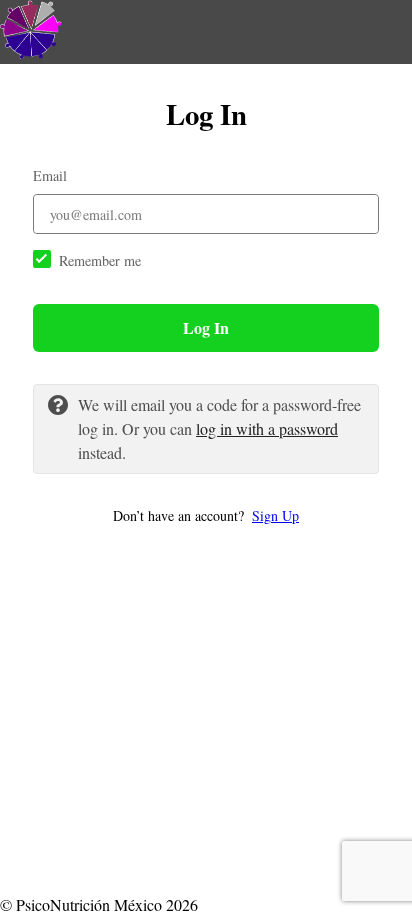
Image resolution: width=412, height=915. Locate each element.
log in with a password (267, 428)
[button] (206, 515)
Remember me (100, 260)
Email (50, 175)
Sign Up (275, 515)
